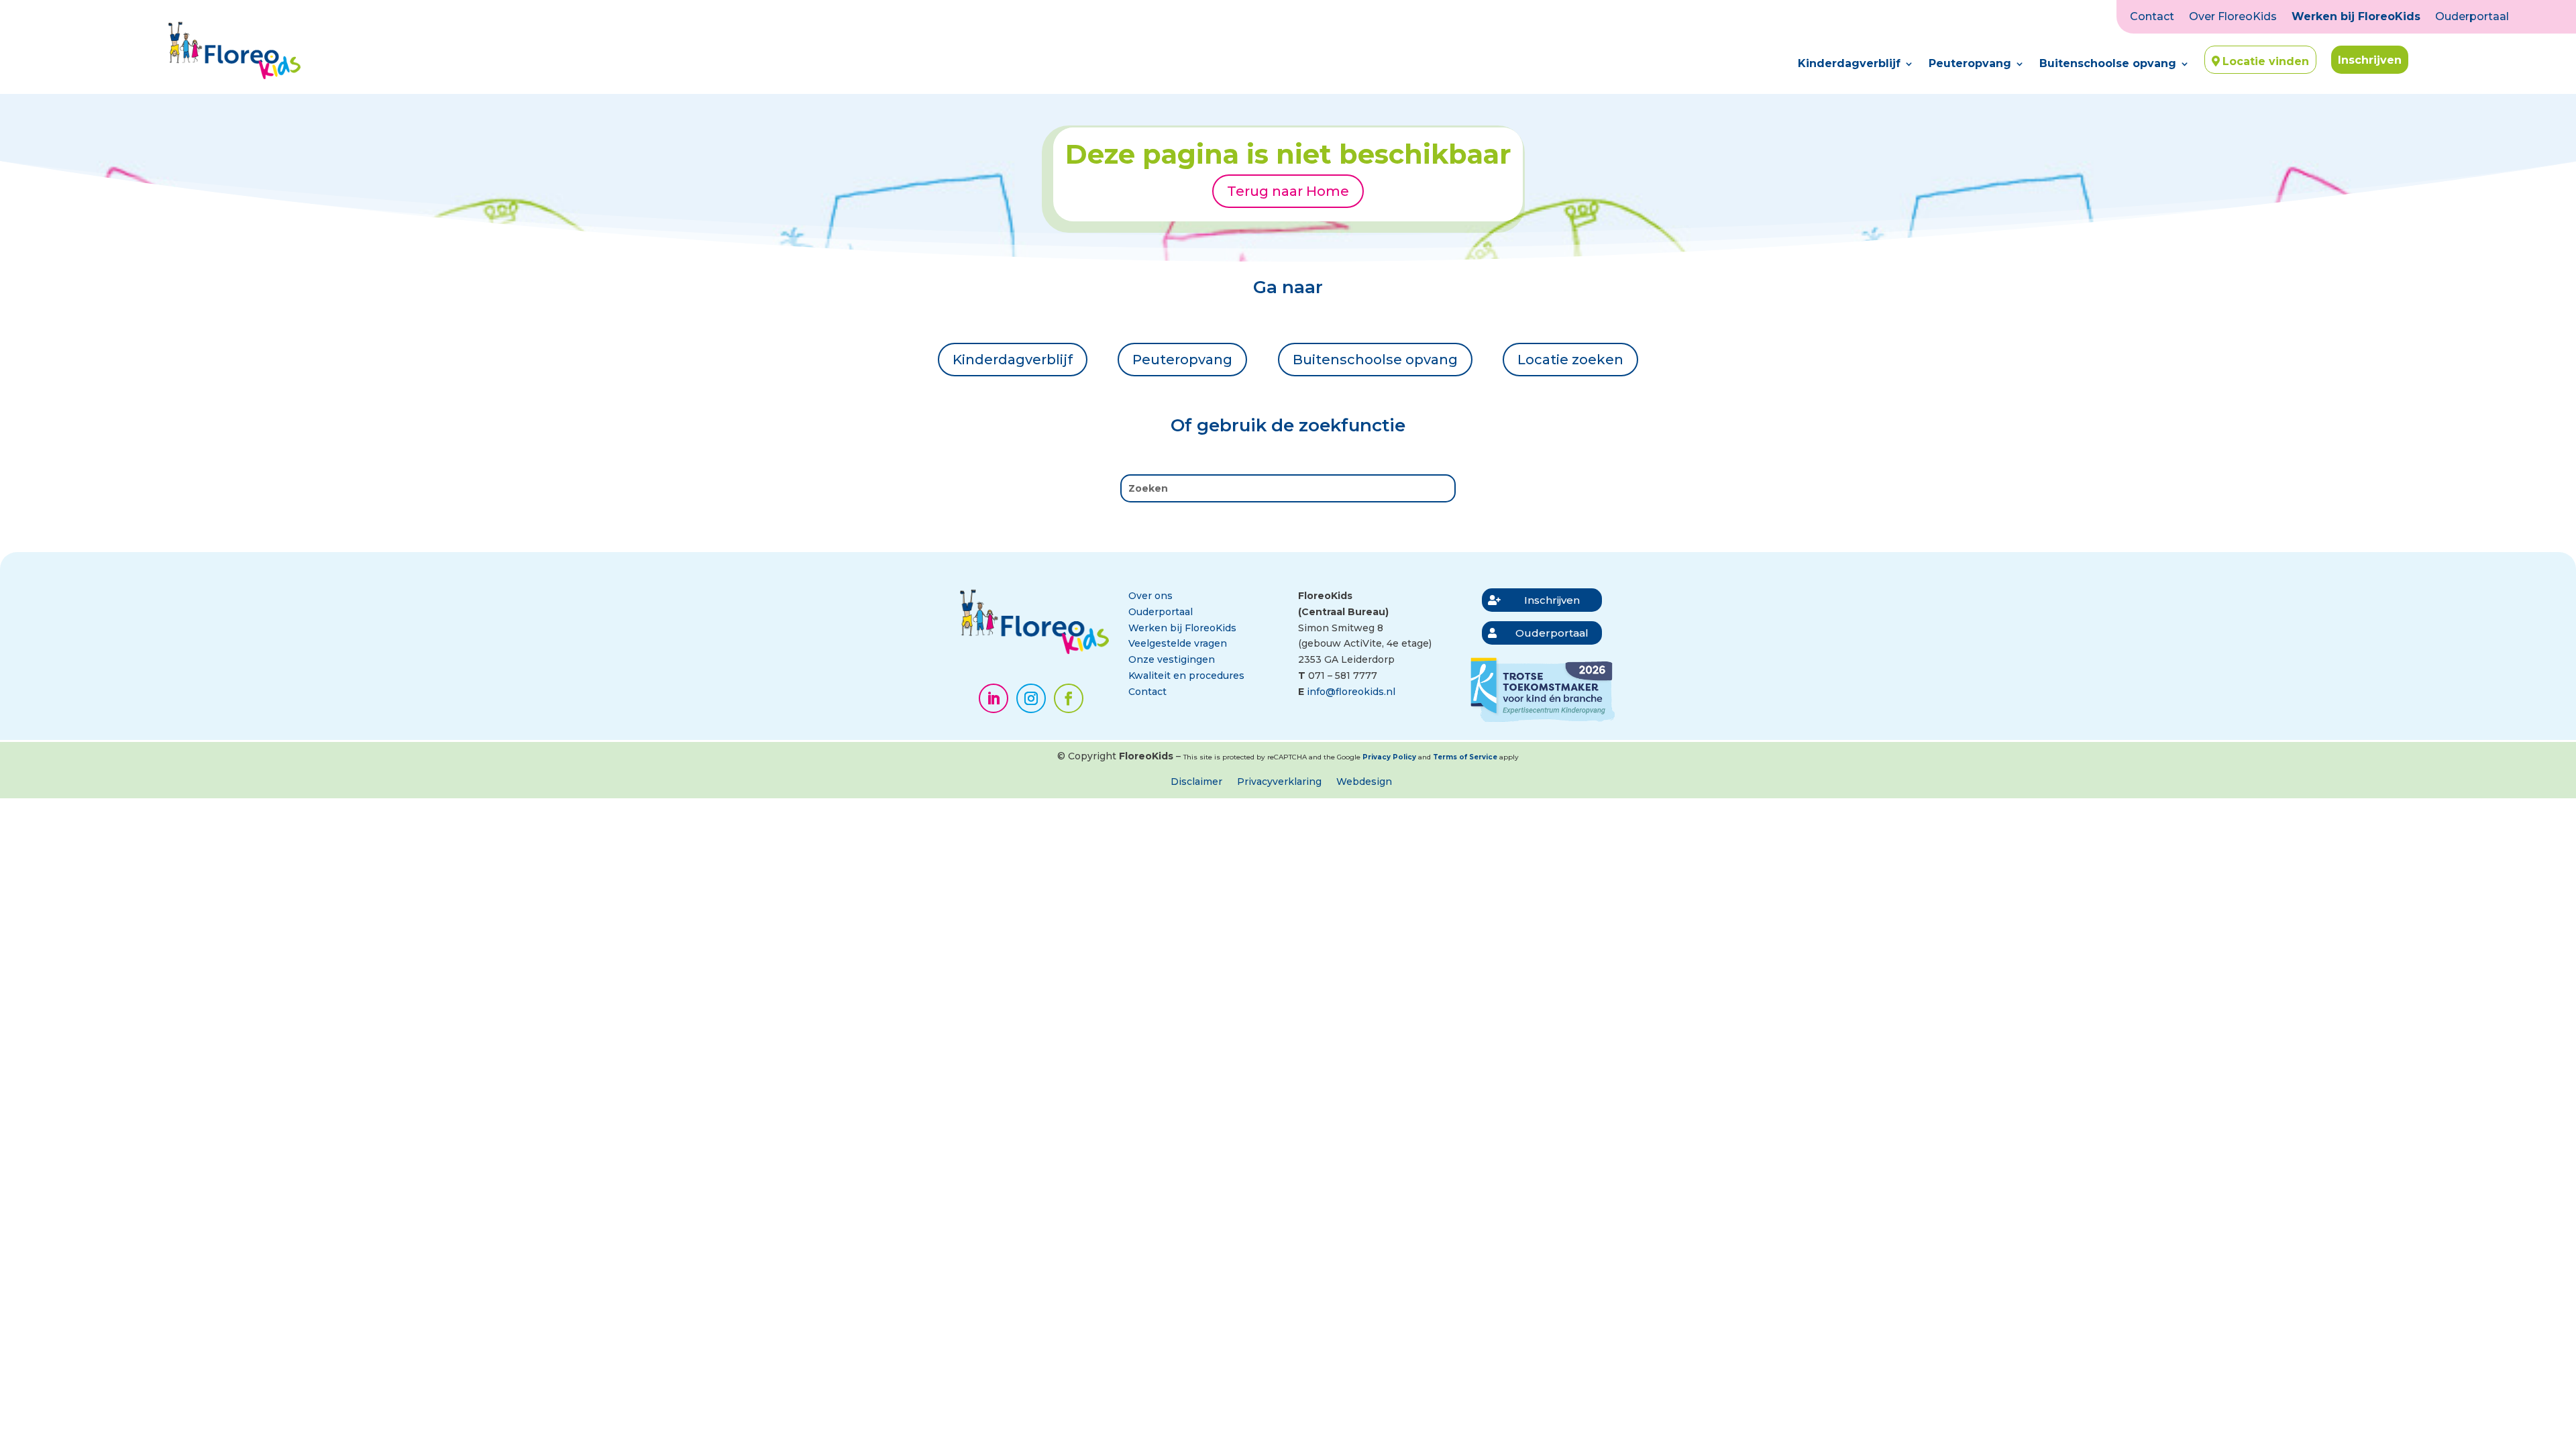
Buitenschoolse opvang (2108, 64)
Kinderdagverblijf (1849, 64)
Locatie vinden (2266, 61)
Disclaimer (1196, 782)
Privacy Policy (1389, 757)
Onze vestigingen (1172, 659)
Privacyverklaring (1279, 782)
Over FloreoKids (2233, 17)
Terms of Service (1465, 757)
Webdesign (1364, 782)
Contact (2152, 17)
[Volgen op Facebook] (1069, 698)
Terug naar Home (1288, 191)
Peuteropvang (1970, 64)
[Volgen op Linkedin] (994, 698)
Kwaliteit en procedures (1186, 676)
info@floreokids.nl (1351, 692)
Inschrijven (2370, 60)
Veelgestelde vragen (1178, 643)
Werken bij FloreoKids (2356, 17)
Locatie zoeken (1570, 360)
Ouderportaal (2472, 17)
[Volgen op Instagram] (1031, 698)
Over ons (1150, 596)
